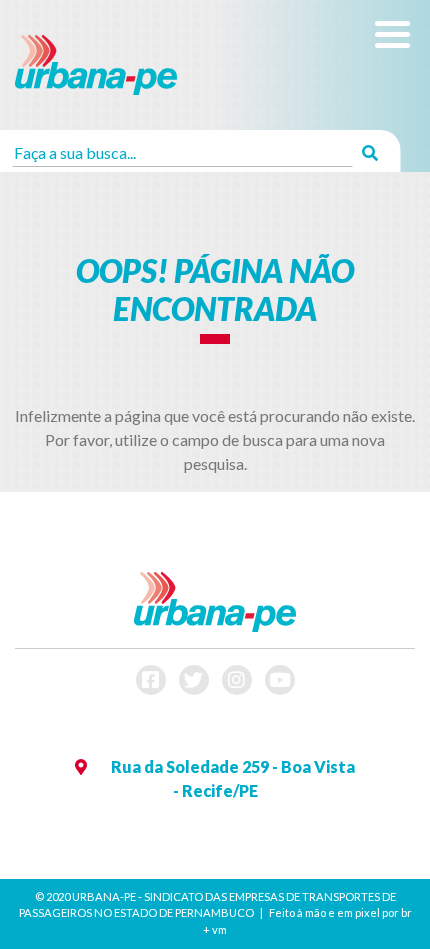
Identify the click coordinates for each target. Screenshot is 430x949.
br (406, 912)
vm (219, 929)
